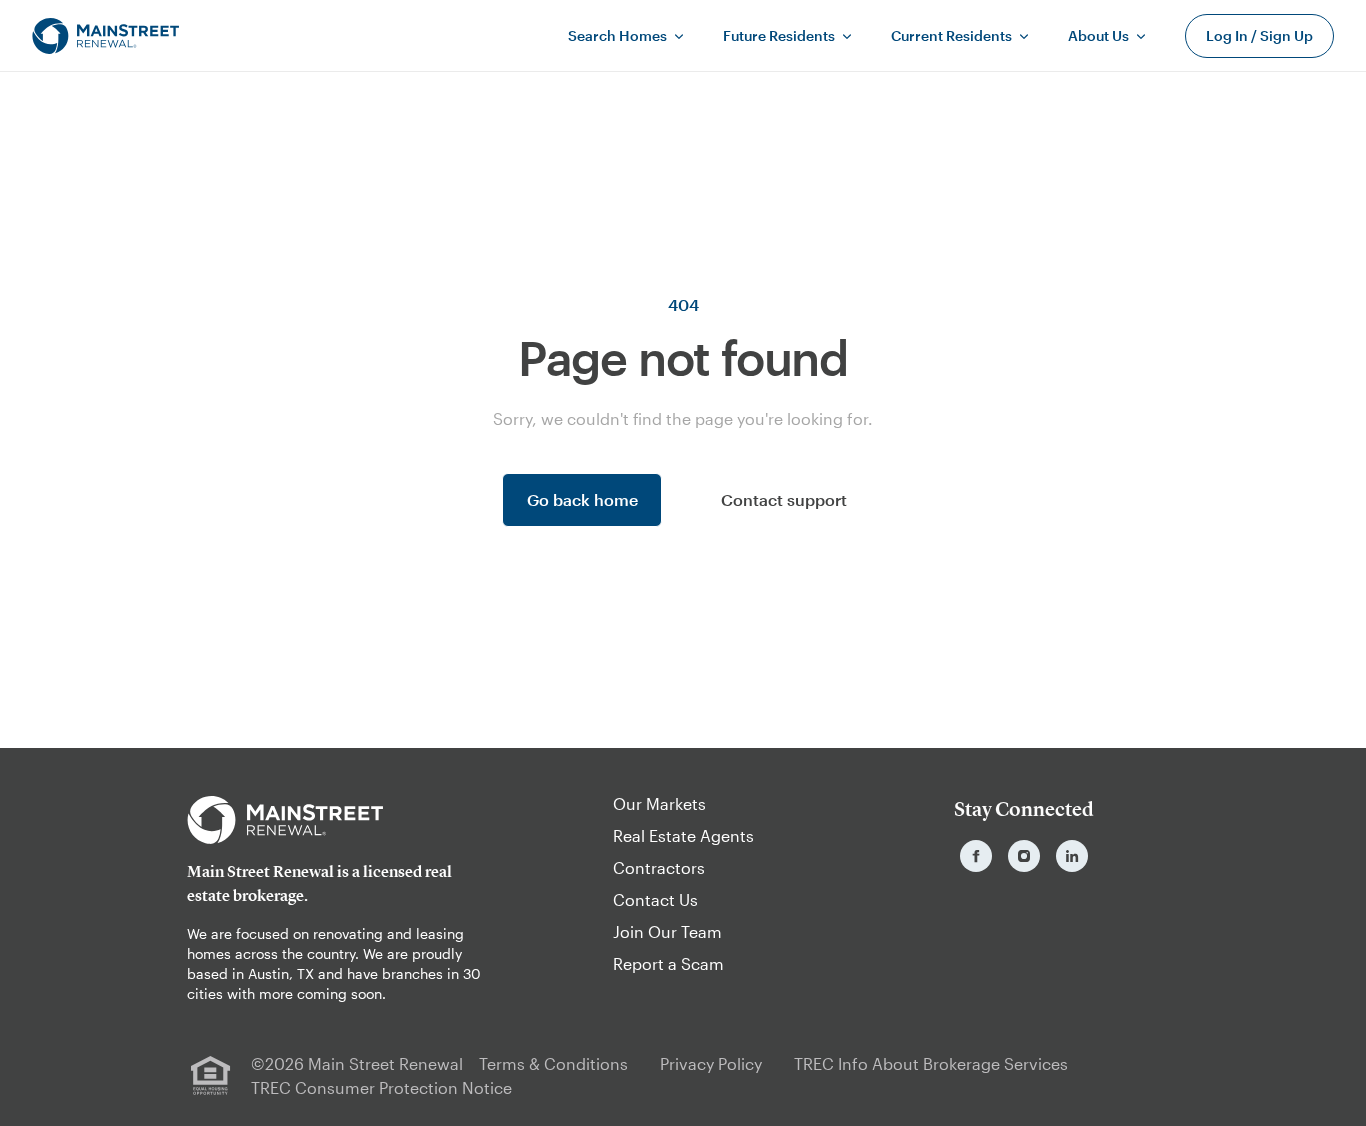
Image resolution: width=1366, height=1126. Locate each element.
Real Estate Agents (683, 835)
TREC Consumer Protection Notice (381, 1087)
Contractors (659, 867)
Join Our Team (667, 931)
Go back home (582, 499)
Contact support (784, 499)
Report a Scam (668, 963)
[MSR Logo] (341, 820)
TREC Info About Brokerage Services (931, 1063)
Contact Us (655, 899)
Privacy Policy (711, 1063)
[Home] (105, 36)
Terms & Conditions (553, 1063)
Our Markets (659, 803)
